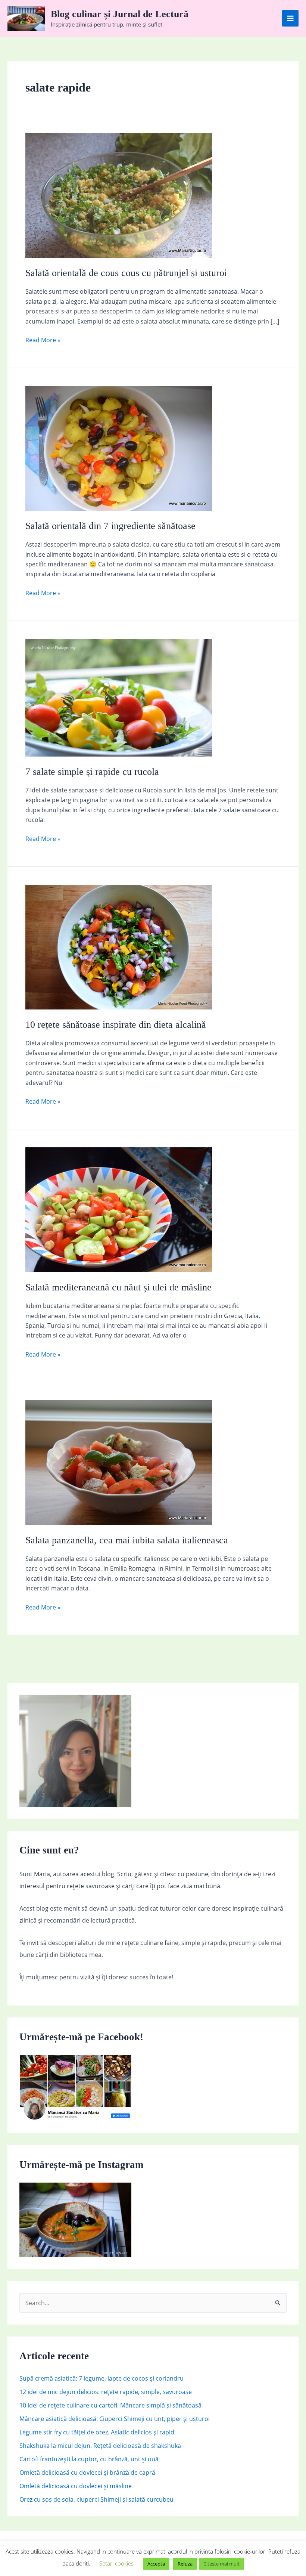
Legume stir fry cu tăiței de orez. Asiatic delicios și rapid (97, 2432)
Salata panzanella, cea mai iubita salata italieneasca (127, 1540)
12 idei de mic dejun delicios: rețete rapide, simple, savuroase (106, 2392)
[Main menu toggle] (290, 18)
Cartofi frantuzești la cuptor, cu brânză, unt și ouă (89, 2459)
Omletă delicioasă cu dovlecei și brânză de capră (87, 2473)
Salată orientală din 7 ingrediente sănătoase (110, 526)
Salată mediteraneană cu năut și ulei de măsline (118, 1287)
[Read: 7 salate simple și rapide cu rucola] (119, 697)
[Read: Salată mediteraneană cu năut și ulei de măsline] (119, 1209)
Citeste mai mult (221, 2564)
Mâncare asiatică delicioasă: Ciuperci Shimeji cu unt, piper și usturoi (115, 2419)
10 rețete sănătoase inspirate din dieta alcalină (116, 1025)
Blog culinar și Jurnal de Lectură (120, 14)
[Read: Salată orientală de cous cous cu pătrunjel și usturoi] (119, 195)
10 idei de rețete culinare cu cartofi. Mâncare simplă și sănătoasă (110, 2405)
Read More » (43, 340)
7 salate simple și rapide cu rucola (92, 772)
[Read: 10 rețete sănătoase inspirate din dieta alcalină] (119, 946)
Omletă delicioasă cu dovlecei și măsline (76, 2486)
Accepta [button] (156, 2564)
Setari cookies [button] (116, 2563)
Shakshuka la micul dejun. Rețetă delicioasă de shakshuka (100, 2446)
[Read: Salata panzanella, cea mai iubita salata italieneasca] (119, 1462)
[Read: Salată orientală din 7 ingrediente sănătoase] (119, 448)
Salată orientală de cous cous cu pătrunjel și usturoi (126, 273)
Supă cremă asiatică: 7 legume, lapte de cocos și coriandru (102, 2378)
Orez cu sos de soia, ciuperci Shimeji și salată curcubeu (96, 2499)
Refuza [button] (185, 2564)
